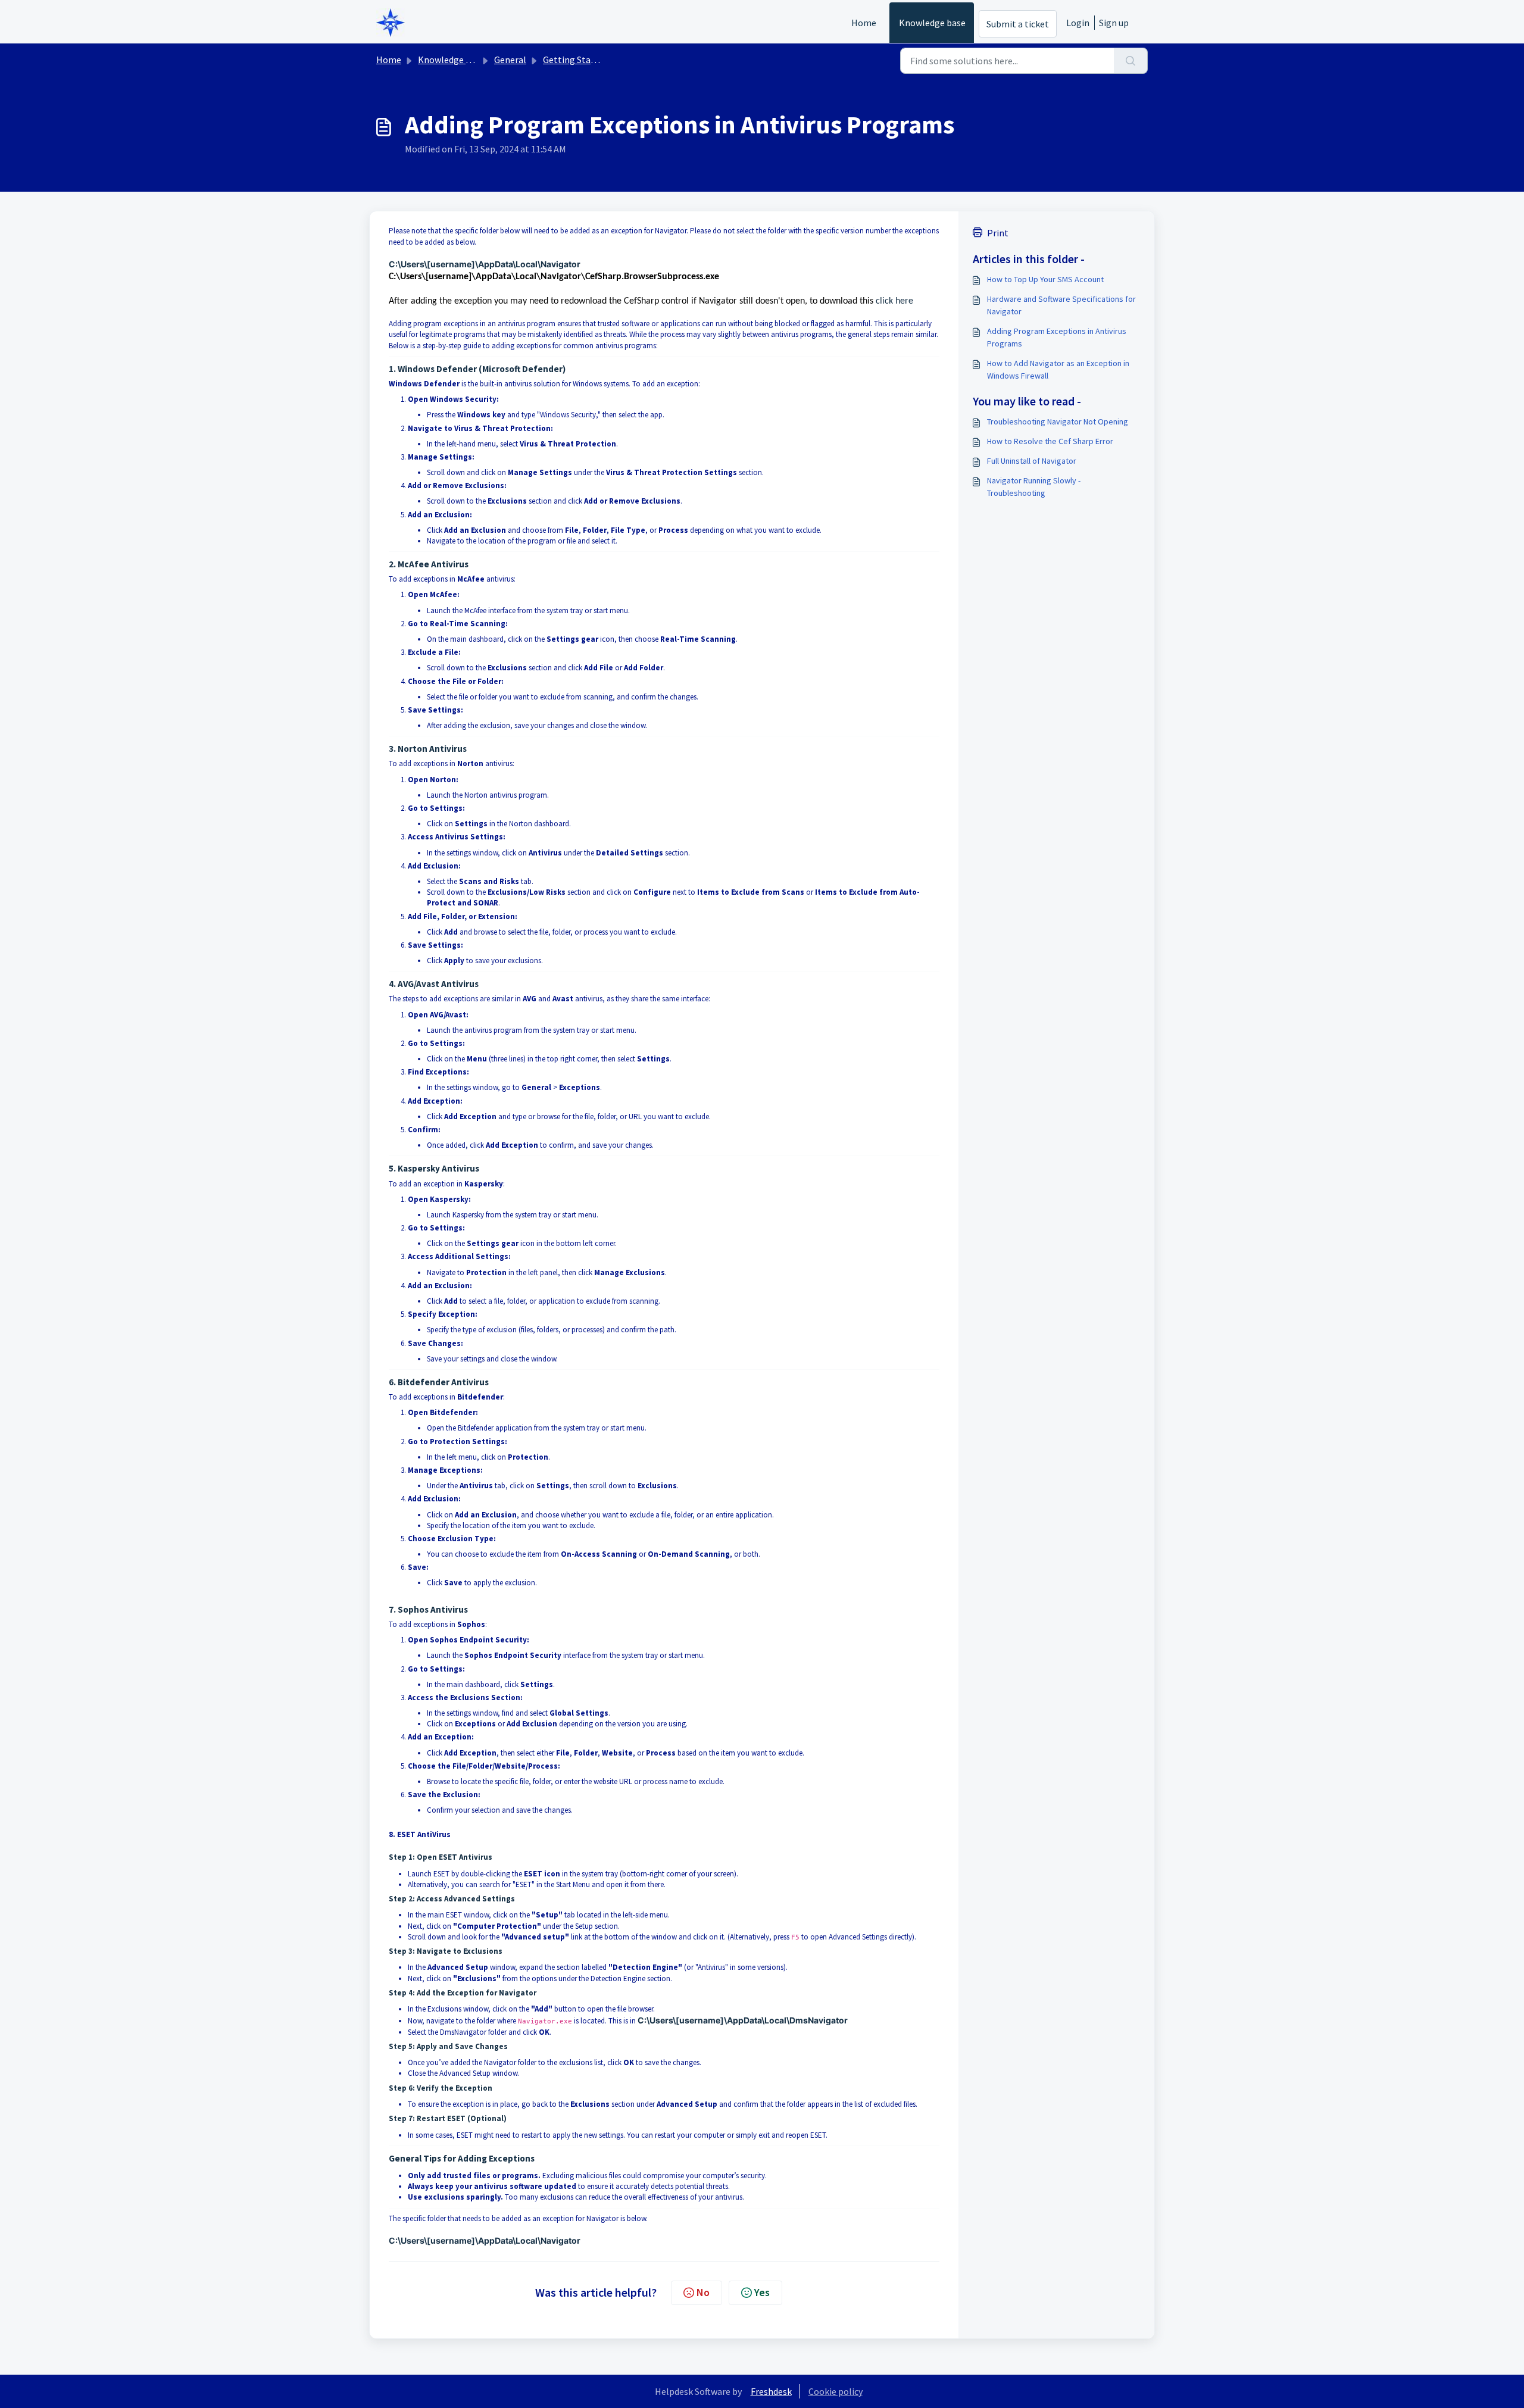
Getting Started (575, 60)
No (703, 2292)
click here (894, 301)
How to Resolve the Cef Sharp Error (1050, 441)
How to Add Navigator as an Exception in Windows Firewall (1058, 369)
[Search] (1131, 61)
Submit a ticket (1018, 24)
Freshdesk (771, 2391)
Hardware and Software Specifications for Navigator (1061, 305)
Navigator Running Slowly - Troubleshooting (1034, 487)
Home (864, 23)
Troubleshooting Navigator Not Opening (1058, 421)
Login (1078, 23)
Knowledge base (932, 23)
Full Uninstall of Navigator (1032, 461)
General (510, 60)
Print (998, 233)
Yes (762, 2292)
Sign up (1114, 23)
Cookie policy (836, 2391)
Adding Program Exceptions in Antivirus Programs (1057, 337)
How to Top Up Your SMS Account (1045, 279)
